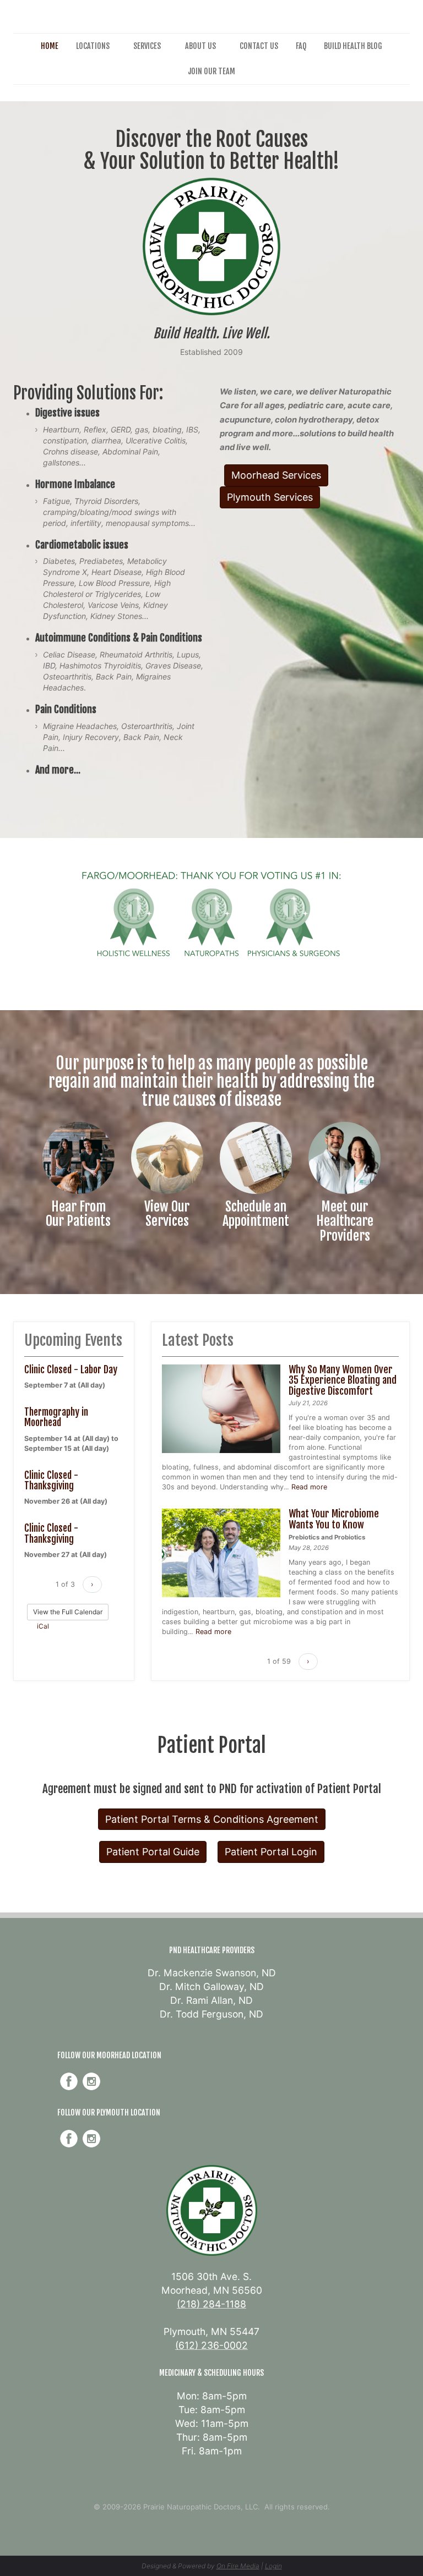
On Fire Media (238, 2566)
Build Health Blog (353, 46)
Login (273, 2566)
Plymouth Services (270, 497)
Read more (309, 1487)
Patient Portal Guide (153, 1852)
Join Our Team (211, 71)
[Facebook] (69, 2081)
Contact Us (259, 46)
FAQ (301, 46)
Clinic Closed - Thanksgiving (51, 1480)
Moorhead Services (276, 475)
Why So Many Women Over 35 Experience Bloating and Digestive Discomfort (343, 1380)
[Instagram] (91, 2081)
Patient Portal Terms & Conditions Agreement (212, 1819)
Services (147, 46)
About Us (200, 46)
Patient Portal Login (271, 1852)
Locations (93, 46)
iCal (42, 1626)
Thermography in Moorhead (56, 1417)
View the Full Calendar (68, 1612)
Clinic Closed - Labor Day (71, 1369)
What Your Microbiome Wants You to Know (334, 1519)
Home (50, 46)
